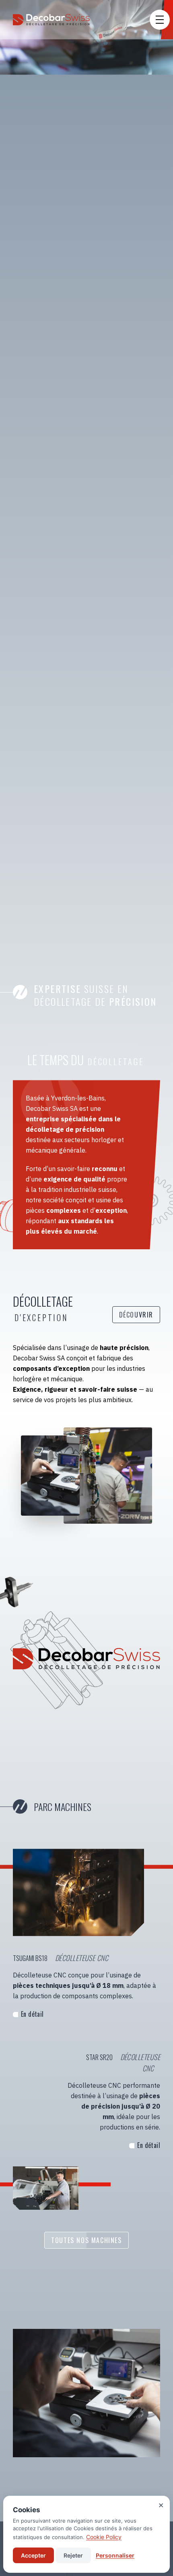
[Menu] (160, 20)
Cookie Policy (104, 2537)
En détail (32, 2014)
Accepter (33, 2555)
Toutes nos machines (86, 2240)
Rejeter (73, 2555)
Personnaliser (115, 2555)
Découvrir (136, 1315)
